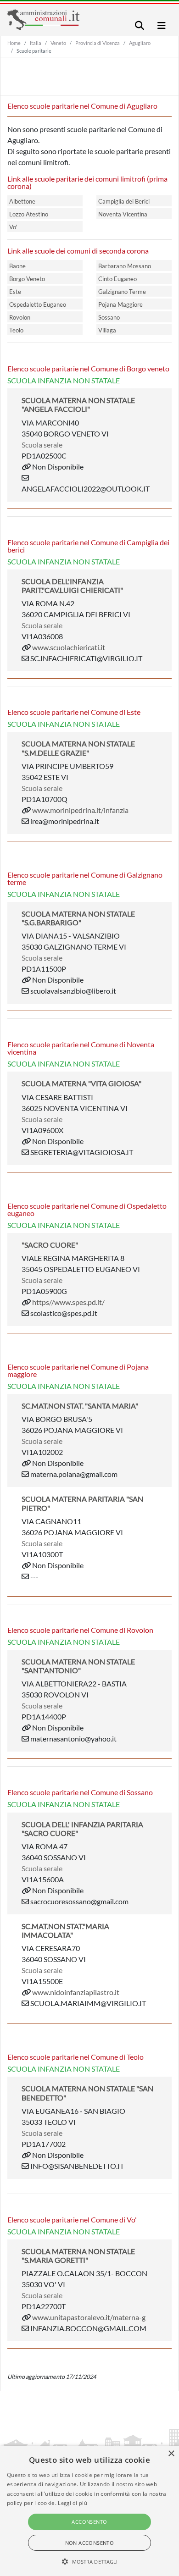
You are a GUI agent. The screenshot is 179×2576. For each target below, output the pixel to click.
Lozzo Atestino (29, 214)
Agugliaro (140, 43)
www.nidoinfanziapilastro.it (76, 1992)
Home (14, 43)
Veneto (58, 43)
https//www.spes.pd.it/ (68, 1302)
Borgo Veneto (27, 279)
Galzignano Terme (122, 292)
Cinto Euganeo (117, 279)
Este (15, 292)
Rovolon (20, 317)
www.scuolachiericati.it (69, 647)
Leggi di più (73, 2503)
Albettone (22, 201)
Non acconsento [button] (90, 2543)
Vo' (13, 227)
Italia (36, 43)
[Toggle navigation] (140, 25)
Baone (17, 266)
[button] (90, 2561)
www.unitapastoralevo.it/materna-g (89, 2317)
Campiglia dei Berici (124, 201)
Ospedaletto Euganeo (38, 304)
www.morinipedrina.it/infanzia (80, 810)
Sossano (109, 317)
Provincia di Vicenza (98, 43)
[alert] (89, 2511)
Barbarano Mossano (125, 266)
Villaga (107, 330)
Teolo (16, 330)
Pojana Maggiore (120, 304)
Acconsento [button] (89, 2522)
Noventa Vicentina (123, 214)
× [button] (171, 2454)
